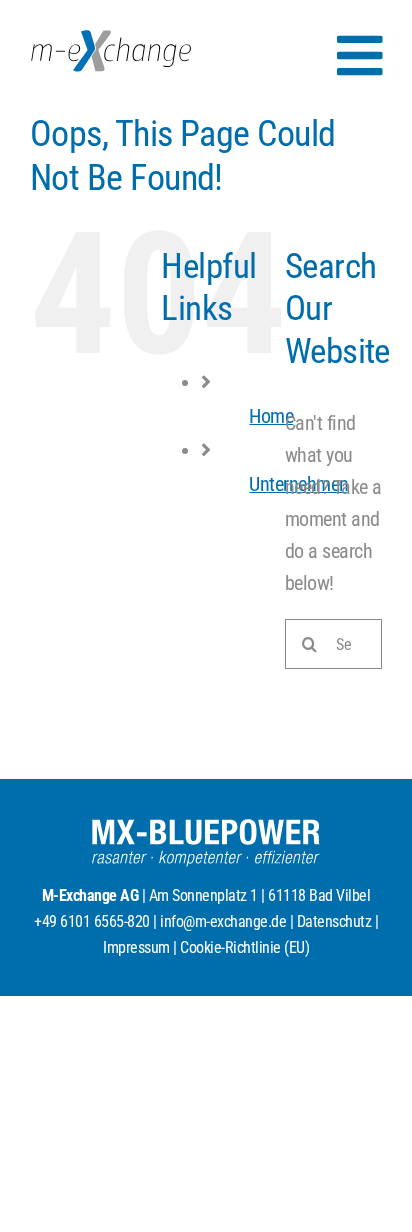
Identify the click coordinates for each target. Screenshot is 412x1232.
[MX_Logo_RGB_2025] (111, 40)
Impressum (136, 947)
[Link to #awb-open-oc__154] (360, 56)
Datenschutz (334, 921)
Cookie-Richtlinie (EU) (244, 947)
